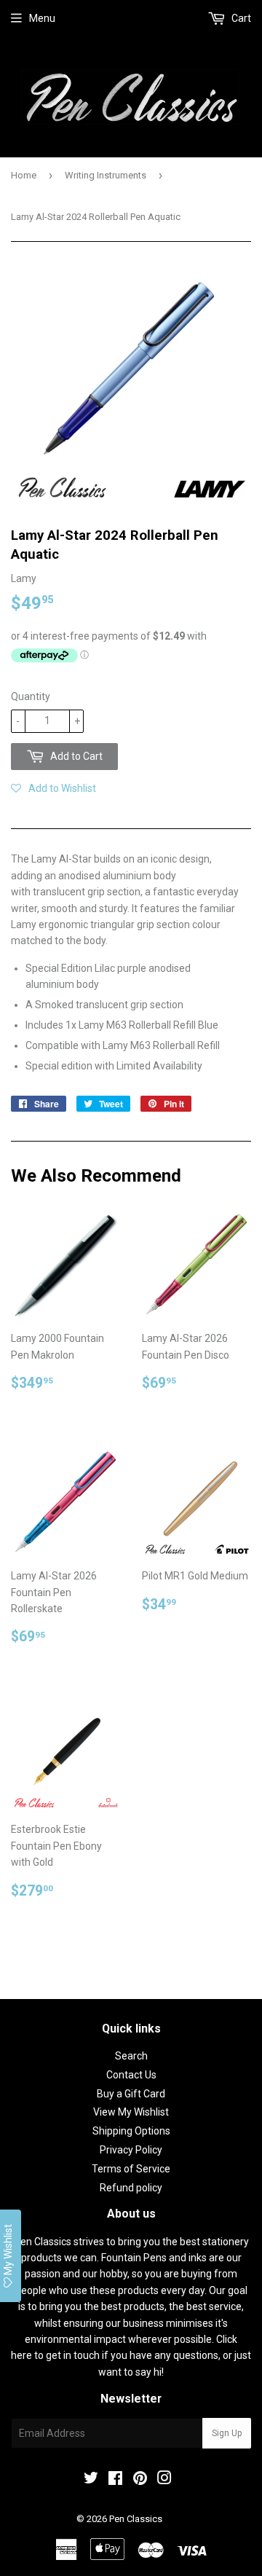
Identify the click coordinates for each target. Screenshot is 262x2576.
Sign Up (227, 2433)
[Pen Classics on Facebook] (115, 2480)
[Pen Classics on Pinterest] (140, 2480)
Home (24, 175)
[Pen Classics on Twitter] (91, 2480)
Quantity (31, 696)
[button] (53, 788)
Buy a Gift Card (131, 2094)
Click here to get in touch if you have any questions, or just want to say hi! (131, 2356)
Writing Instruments (106, 175)
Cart (240, 18)
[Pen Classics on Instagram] (164, 2480)
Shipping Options (131, 2131)
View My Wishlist (131, 2112)
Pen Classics (136, 2519)
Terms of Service (131, 2169)
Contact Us (131, 2075)
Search (131, 2056)
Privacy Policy (131, 2150)
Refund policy (131, 2188)
